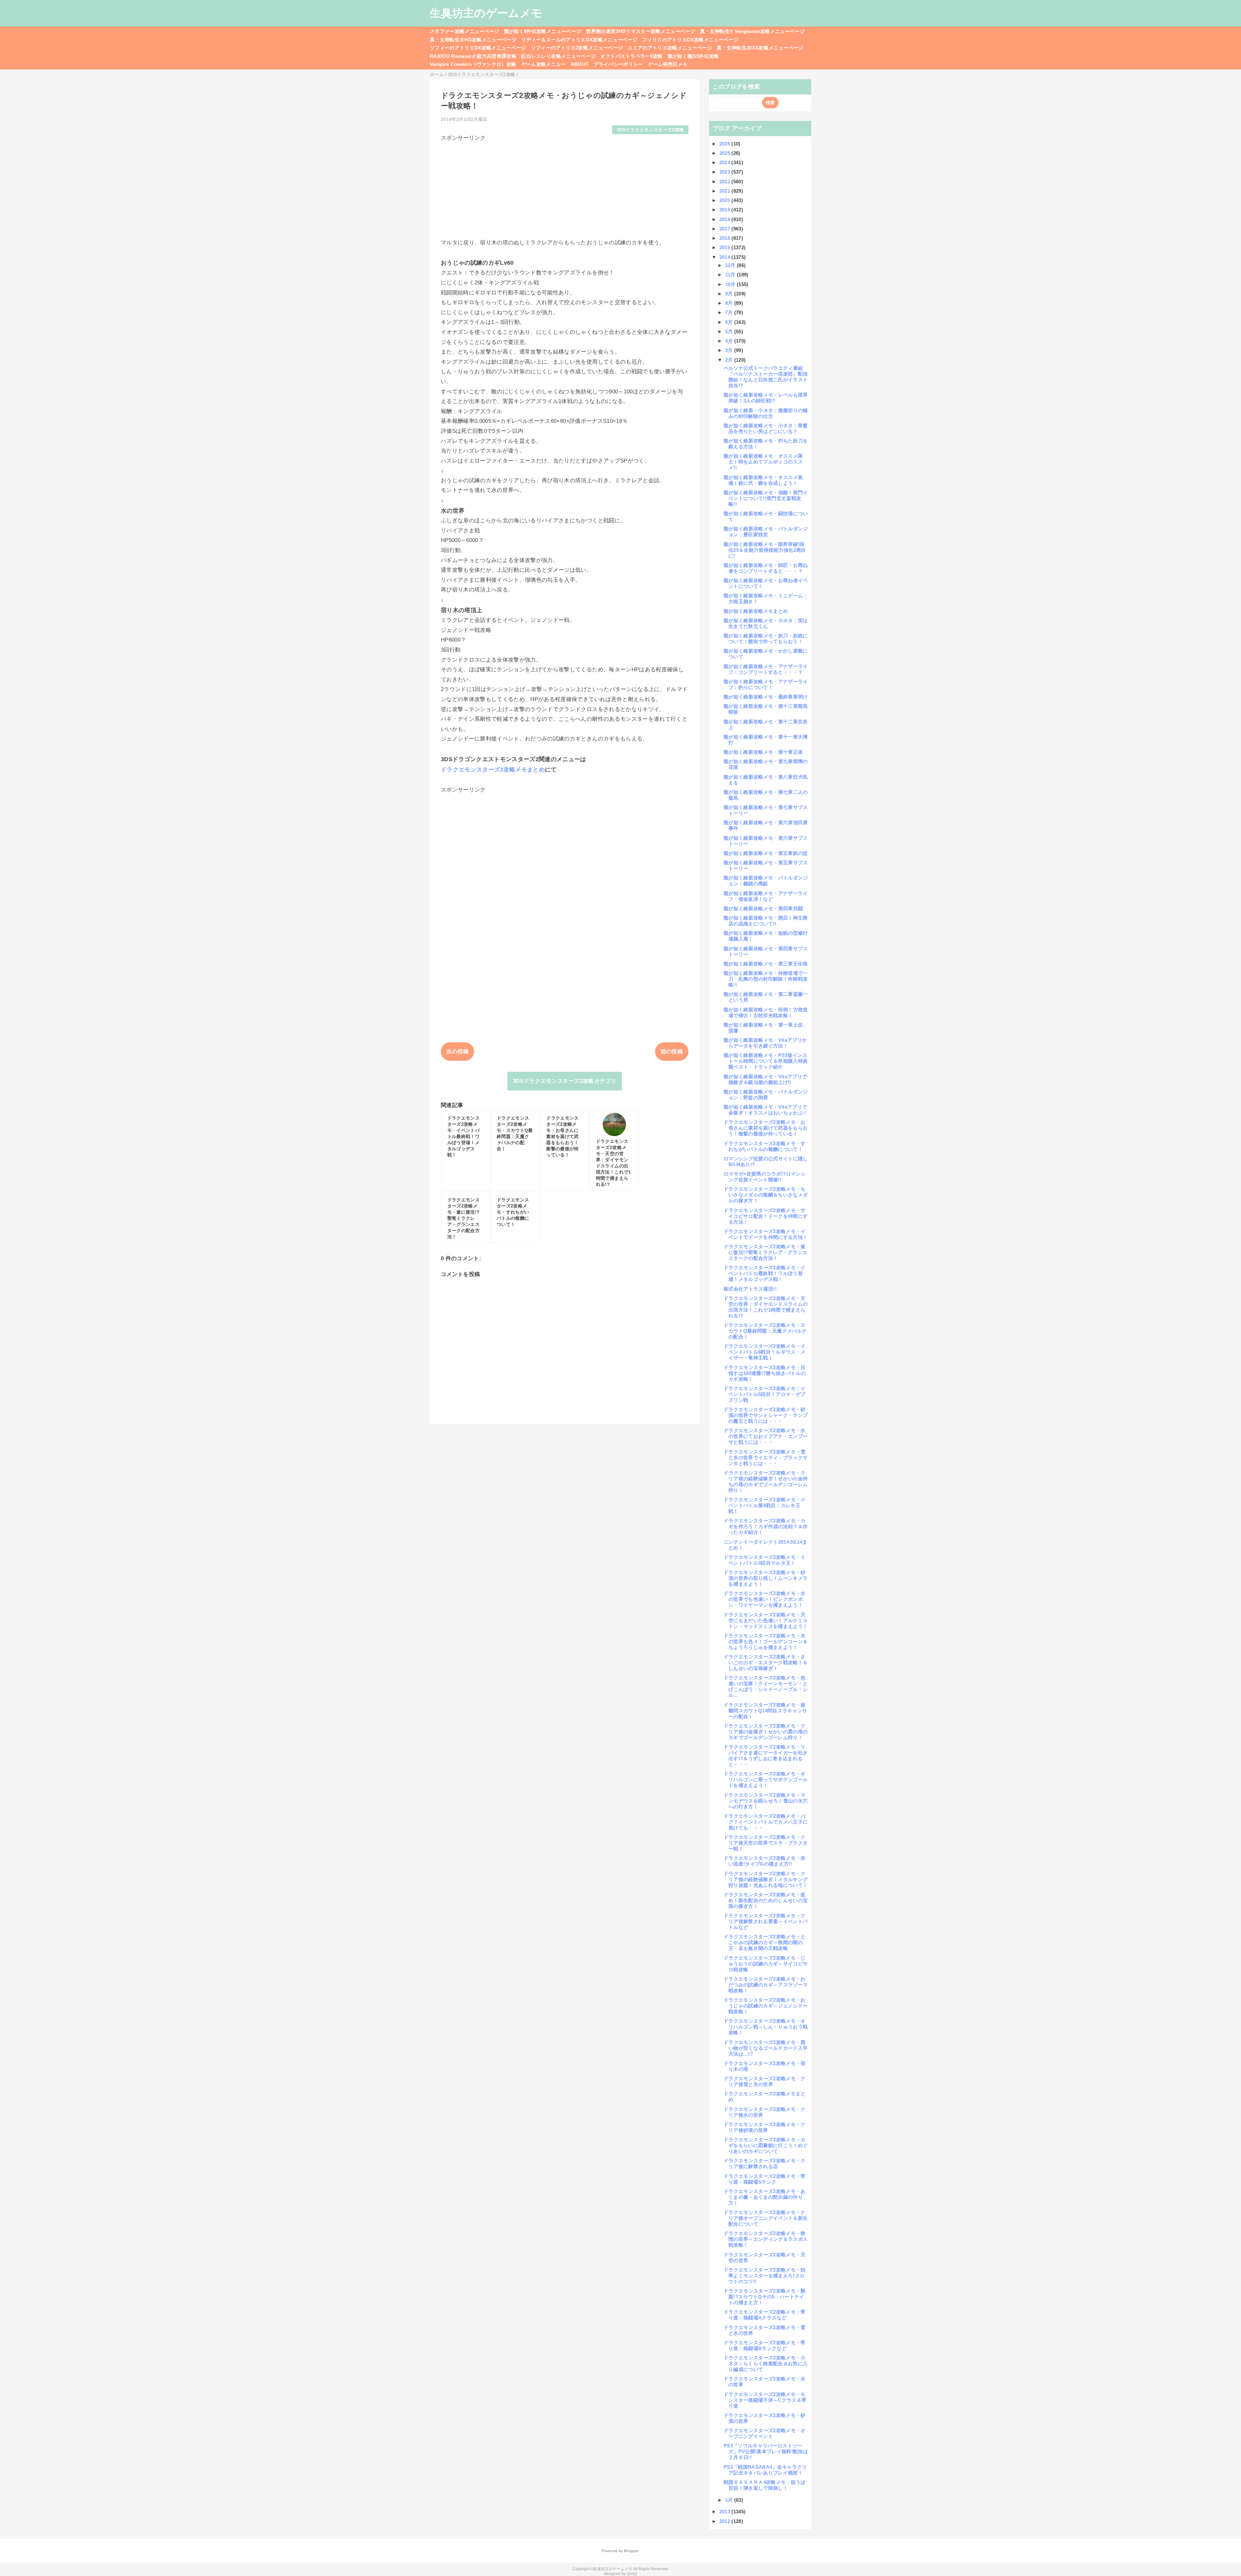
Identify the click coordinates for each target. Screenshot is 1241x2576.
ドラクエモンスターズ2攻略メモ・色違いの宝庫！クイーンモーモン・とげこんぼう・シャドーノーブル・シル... (766, 1686)
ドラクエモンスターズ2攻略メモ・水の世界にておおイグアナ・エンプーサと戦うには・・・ (766, 1436)
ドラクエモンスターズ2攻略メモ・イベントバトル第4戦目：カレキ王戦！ (765, 1505)
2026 (726, 144)
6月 (730, 322)
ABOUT (580, 64)
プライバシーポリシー (618, 64)
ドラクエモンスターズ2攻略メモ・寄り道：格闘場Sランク (765, 2179)
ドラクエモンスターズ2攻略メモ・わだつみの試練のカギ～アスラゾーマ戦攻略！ (766, 1985)
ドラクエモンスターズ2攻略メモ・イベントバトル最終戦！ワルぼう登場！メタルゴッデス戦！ (765, 1273)
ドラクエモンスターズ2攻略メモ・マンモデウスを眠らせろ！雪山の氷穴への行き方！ (766, 1801)
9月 (730, 294)
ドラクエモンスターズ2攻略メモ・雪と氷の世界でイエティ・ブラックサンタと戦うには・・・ (766, 1458)
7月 (730, 312)
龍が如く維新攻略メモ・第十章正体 (763, 752)
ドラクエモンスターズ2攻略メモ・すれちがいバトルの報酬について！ (765, 1146)
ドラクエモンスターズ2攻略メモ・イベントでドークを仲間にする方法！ (766, 1234)
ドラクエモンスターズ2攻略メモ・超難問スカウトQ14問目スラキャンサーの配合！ (765, 1711)
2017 (726, 229)
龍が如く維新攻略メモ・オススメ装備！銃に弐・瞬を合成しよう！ (763, 480)
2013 (726, 2512)
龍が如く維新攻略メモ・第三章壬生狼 (766, 964)
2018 (726, 219)
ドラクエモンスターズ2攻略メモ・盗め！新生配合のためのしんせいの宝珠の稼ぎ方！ (766, 1900)
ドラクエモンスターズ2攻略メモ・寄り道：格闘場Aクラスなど (765, 2315)
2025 (726, 153)
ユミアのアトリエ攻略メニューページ (670, 48)
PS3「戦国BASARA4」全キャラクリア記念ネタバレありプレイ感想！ (765, 2470)
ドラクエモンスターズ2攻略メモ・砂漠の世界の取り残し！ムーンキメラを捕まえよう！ (766, 1578)
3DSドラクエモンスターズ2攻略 (650, 130)
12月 (731, 265)
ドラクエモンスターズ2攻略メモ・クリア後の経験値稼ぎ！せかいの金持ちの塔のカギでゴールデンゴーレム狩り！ (766, 1481)
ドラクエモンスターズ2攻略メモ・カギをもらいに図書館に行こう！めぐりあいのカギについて (766, 2145)
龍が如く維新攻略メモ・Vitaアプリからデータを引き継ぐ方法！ (765, 1043)
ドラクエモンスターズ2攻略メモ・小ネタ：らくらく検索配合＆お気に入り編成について (766, 2363)
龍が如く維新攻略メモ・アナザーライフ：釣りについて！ (766, 684)
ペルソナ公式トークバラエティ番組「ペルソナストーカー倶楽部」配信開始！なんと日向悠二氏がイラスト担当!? (766, 377)
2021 (726, 191)
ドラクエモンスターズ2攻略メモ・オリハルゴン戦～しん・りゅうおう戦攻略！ (766, 2027)
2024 (726, 162)
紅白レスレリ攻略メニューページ (558, 56)
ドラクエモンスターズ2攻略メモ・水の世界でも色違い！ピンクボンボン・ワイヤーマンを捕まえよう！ (765, 1599)
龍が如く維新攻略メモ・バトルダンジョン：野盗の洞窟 (766, 1095)
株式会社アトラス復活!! (750, 1289)
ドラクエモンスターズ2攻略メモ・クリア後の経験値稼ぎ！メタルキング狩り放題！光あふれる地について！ (766, 1879)
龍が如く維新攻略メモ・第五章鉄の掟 (766, 853)
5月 (730, 331)
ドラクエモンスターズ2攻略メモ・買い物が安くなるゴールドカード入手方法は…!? (766, 2048)
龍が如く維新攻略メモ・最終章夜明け (766, 697)
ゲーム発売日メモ (668, 64)
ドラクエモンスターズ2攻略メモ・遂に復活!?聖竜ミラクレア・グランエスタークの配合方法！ (766, 1252)
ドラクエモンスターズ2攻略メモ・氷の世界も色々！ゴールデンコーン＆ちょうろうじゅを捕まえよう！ (766, 1641)
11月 (731, 275)
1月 (730, 2500)
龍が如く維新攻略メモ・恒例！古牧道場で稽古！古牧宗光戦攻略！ (766, 1012)
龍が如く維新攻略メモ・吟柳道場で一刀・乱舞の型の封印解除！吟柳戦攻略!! (766, 979)
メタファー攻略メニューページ (465, 31)
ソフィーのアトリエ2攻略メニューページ (577, 48)
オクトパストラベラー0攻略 (631, 56)
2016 (726, 238)
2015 (726, 247)
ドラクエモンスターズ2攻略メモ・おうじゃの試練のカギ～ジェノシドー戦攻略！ (766, 2006)
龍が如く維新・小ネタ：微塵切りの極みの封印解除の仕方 (766, 413)
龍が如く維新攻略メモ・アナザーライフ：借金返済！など (766, 896)
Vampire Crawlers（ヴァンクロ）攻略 (473, 64)
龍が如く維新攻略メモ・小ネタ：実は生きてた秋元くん (766, 623)
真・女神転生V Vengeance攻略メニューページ (752, 31)
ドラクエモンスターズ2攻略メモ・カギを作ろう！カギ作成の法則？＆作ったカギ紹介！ (766, 1526)
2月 (730, 360)
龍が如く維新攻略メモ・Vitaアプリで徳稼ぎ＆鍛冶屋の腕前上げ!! (765, 1079)
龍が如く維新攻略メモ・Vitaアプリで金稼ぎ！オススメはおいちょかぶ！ (766, 1110)
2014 (726, 257)
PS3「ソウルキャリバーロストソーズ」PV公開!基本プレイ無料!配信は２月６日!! (766, 2451)
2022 (726, 181)
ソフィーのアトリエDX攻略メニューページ (478, 48)
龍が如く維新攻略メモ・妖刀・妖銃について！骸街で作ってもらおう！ (766, 639)
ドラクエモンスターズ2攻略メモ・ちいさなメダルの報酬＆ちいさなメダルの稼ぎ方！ (766, 1195)
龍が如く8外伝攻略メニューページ (543, 31)
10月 (731, 284)
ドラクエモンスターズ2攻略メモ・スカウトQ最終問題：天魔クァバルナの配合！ (765, 1331)
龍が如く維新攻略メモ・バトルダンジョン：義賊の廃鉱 (766, 881)
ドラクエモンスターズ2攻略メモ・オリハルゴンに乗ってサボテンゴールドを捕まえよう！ (766, 1779)
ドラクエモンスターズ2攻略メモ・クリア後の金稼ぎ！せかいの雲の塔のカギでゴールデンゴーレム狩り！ (766, 1732)
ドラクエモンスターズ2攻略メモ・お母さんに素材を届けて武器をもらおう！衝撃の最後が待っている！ (766, 1128)
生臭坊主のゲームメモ (486, 13)
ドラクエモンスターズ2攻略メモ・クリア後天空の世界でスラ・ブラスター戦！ (766, 1843)
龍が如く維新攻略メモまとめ (756, 611)
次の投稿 (457, 1052)
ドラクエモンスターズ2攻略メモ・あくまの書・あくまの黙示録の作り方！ (765, 2197)
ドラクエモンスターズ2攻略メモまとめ (493, 770)
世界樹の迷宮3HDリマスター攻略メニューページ (641, 31)
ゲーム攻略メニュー (544, 64)
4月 (730, 341)
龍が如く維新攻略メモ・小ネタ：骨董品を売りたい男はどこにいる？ (766, 428)
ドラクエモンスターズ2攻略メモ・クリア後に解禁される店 (765, 2163)
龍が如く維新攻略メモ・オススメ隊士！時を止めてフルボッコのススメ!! (763, 462)
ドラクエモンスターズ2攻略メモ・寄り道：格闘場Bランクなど (765, 2345)
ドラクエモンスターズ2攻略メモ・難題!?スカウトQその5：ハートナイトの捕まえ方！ (765, 2297)
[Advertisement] (565, 187)
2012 (726, 2521)
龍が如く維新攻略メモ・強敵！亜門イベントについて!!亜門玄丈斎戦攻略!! (766, 498)
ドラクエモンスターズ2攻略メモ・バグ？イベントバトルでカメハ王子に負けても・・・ (766, 1822)
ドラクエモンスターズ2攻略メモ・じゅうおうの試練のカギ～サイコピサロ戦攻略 (766, 1964)
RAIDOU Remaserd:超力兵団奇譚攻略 (473, 56)
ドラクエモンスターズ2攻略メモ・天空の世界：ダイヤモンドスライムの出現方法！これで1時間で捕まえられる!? (766, 1307)
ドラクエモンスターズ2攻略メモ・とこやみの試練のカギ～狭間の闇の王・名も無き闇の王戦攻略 (765, 1942)
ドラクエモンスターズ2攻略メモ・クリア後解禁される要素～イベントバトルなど (766, 1921)
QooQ (632, 2574)
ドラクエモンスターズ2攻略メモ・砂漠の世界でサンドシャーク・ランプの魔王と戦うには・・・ (766, 1415)
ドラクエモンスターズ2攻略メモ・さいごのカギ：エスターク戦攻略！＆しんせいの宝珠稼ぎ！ (766, 1662)
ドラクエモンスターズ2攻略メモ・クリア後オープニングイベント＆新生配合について (766, 2218)
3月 (730, 350)
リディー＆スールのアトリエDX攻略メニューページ (579, 40)
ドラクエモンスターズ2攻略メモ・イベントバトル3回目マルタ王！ (765, 1560)
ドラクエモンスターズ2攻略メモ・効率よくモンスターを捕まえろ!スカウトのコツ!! (765, 2276)
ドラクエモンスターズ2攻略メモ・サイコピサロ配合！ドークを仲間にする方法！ (766, 1216)
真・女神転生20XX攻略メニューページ (760, 48)
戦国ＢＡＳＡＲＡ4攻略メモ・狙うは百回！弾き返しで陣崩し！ (765, 2485)
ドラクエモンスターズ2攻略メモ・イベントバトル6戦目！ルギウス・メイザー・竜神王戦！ (765, 1352)
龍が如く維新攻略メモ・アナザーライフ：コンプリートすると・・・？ (766, 669)
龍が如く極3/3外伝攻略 (693, 56)
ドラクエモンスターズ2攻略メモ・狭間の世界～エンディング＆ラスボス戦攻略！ (766, 2239)
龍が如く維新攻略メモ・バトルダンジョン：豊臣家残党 (766, 532)
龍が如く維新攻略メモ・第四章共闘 (763, 908)
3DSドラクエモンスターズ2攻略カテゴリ (565, 1081)
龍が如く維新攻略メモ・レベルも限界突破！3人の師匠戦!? (766, 398)
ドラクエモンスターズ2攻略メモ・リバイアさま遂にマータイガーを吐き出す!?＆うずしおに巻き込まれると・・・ (766, 1756)
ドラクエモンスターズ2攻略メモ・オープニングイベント (765, 2433)
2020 (726, 200)
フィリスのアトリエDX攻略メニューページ (690, 40)
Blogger (631, 2551)
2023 (726, 172)
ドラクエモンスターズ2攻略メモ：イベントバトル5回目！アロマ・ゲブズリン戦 (765, 1394)
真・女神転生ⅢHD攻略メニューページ (473, 40)
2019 (726, 210)
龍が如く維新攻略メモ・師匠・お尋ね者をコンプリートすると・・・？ (766, 568)
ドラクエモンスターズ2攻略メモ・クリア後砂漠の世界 (765, 2127)
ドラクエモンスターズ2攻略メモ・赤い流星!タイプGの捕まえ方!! (765, 1861)
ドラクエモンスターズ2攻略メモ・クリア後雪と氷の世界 (765, 2081)
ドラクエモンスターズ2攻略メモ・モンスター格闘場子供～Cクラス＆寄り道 (765, 2400)
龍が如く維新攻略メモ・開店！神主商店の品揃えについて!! (766, 921)
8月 (730, 303)
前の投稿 (672, 1052)
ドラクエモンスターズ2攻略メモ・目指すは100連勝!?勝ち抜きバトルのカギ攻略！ (765, 1373)
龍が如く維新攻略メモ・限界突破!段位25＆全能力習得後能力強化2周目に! (765, 550)
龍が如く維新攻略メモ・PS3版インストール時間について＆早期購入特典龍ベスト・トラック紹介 (766, 1061)
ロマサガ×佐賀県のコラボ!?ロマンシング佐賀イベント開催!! (765, 1177)
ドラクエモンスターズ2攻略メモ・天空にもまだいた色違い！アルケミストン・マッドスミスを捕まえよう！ (766, 1620)
